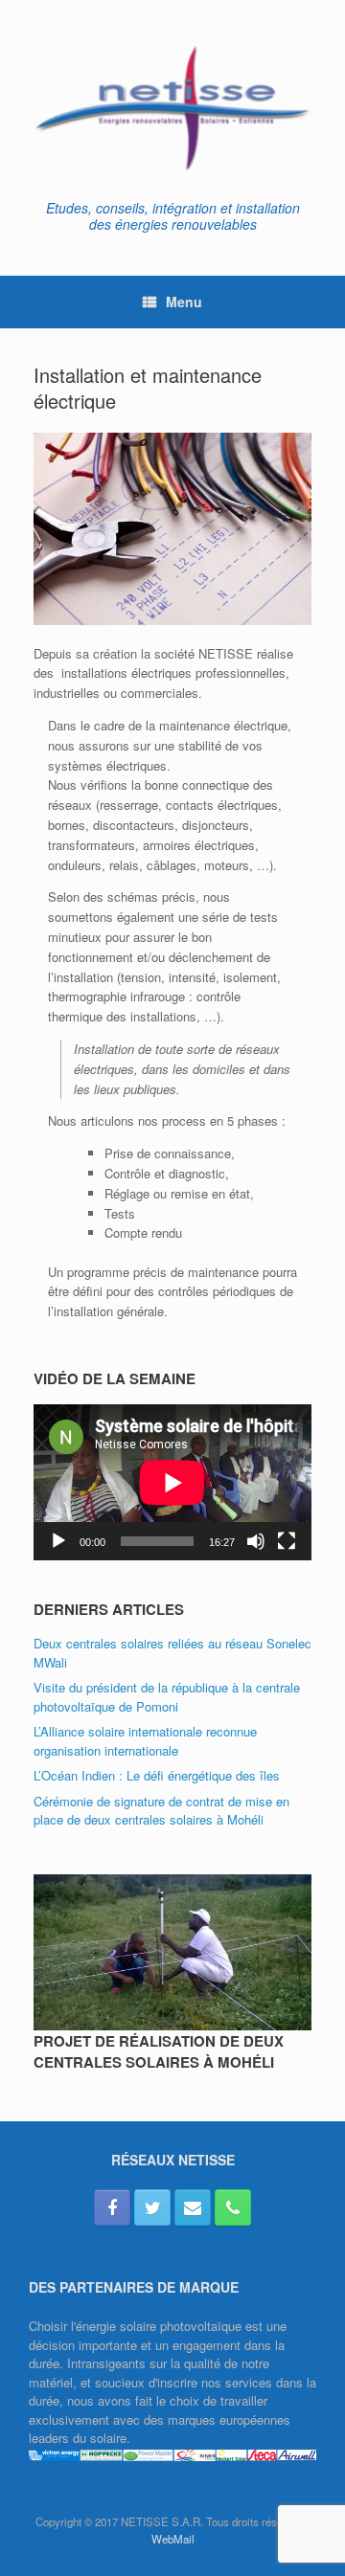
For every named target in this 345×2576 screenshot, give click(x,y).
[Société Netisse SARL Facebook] (112, 2207)
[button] (172, 529)
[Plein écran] (287, 1541)
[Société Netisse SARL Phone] (233, 2207)
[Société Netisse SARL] (172, 107)
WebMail (173, 2539)
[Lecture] (58, 1541)
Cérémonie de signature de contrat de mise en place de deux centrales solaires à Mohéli (161, 1811)
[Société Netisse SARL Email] (193, 2207)
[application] (172, 1482)
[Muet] (256, 1541)
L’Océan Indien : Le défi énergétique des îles (157, 1775)
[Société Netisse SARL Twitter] (152, 2207)
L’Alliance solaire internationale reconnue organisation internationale (145, 1741)
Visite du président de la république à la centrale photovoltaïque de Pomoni (167, 1697)
